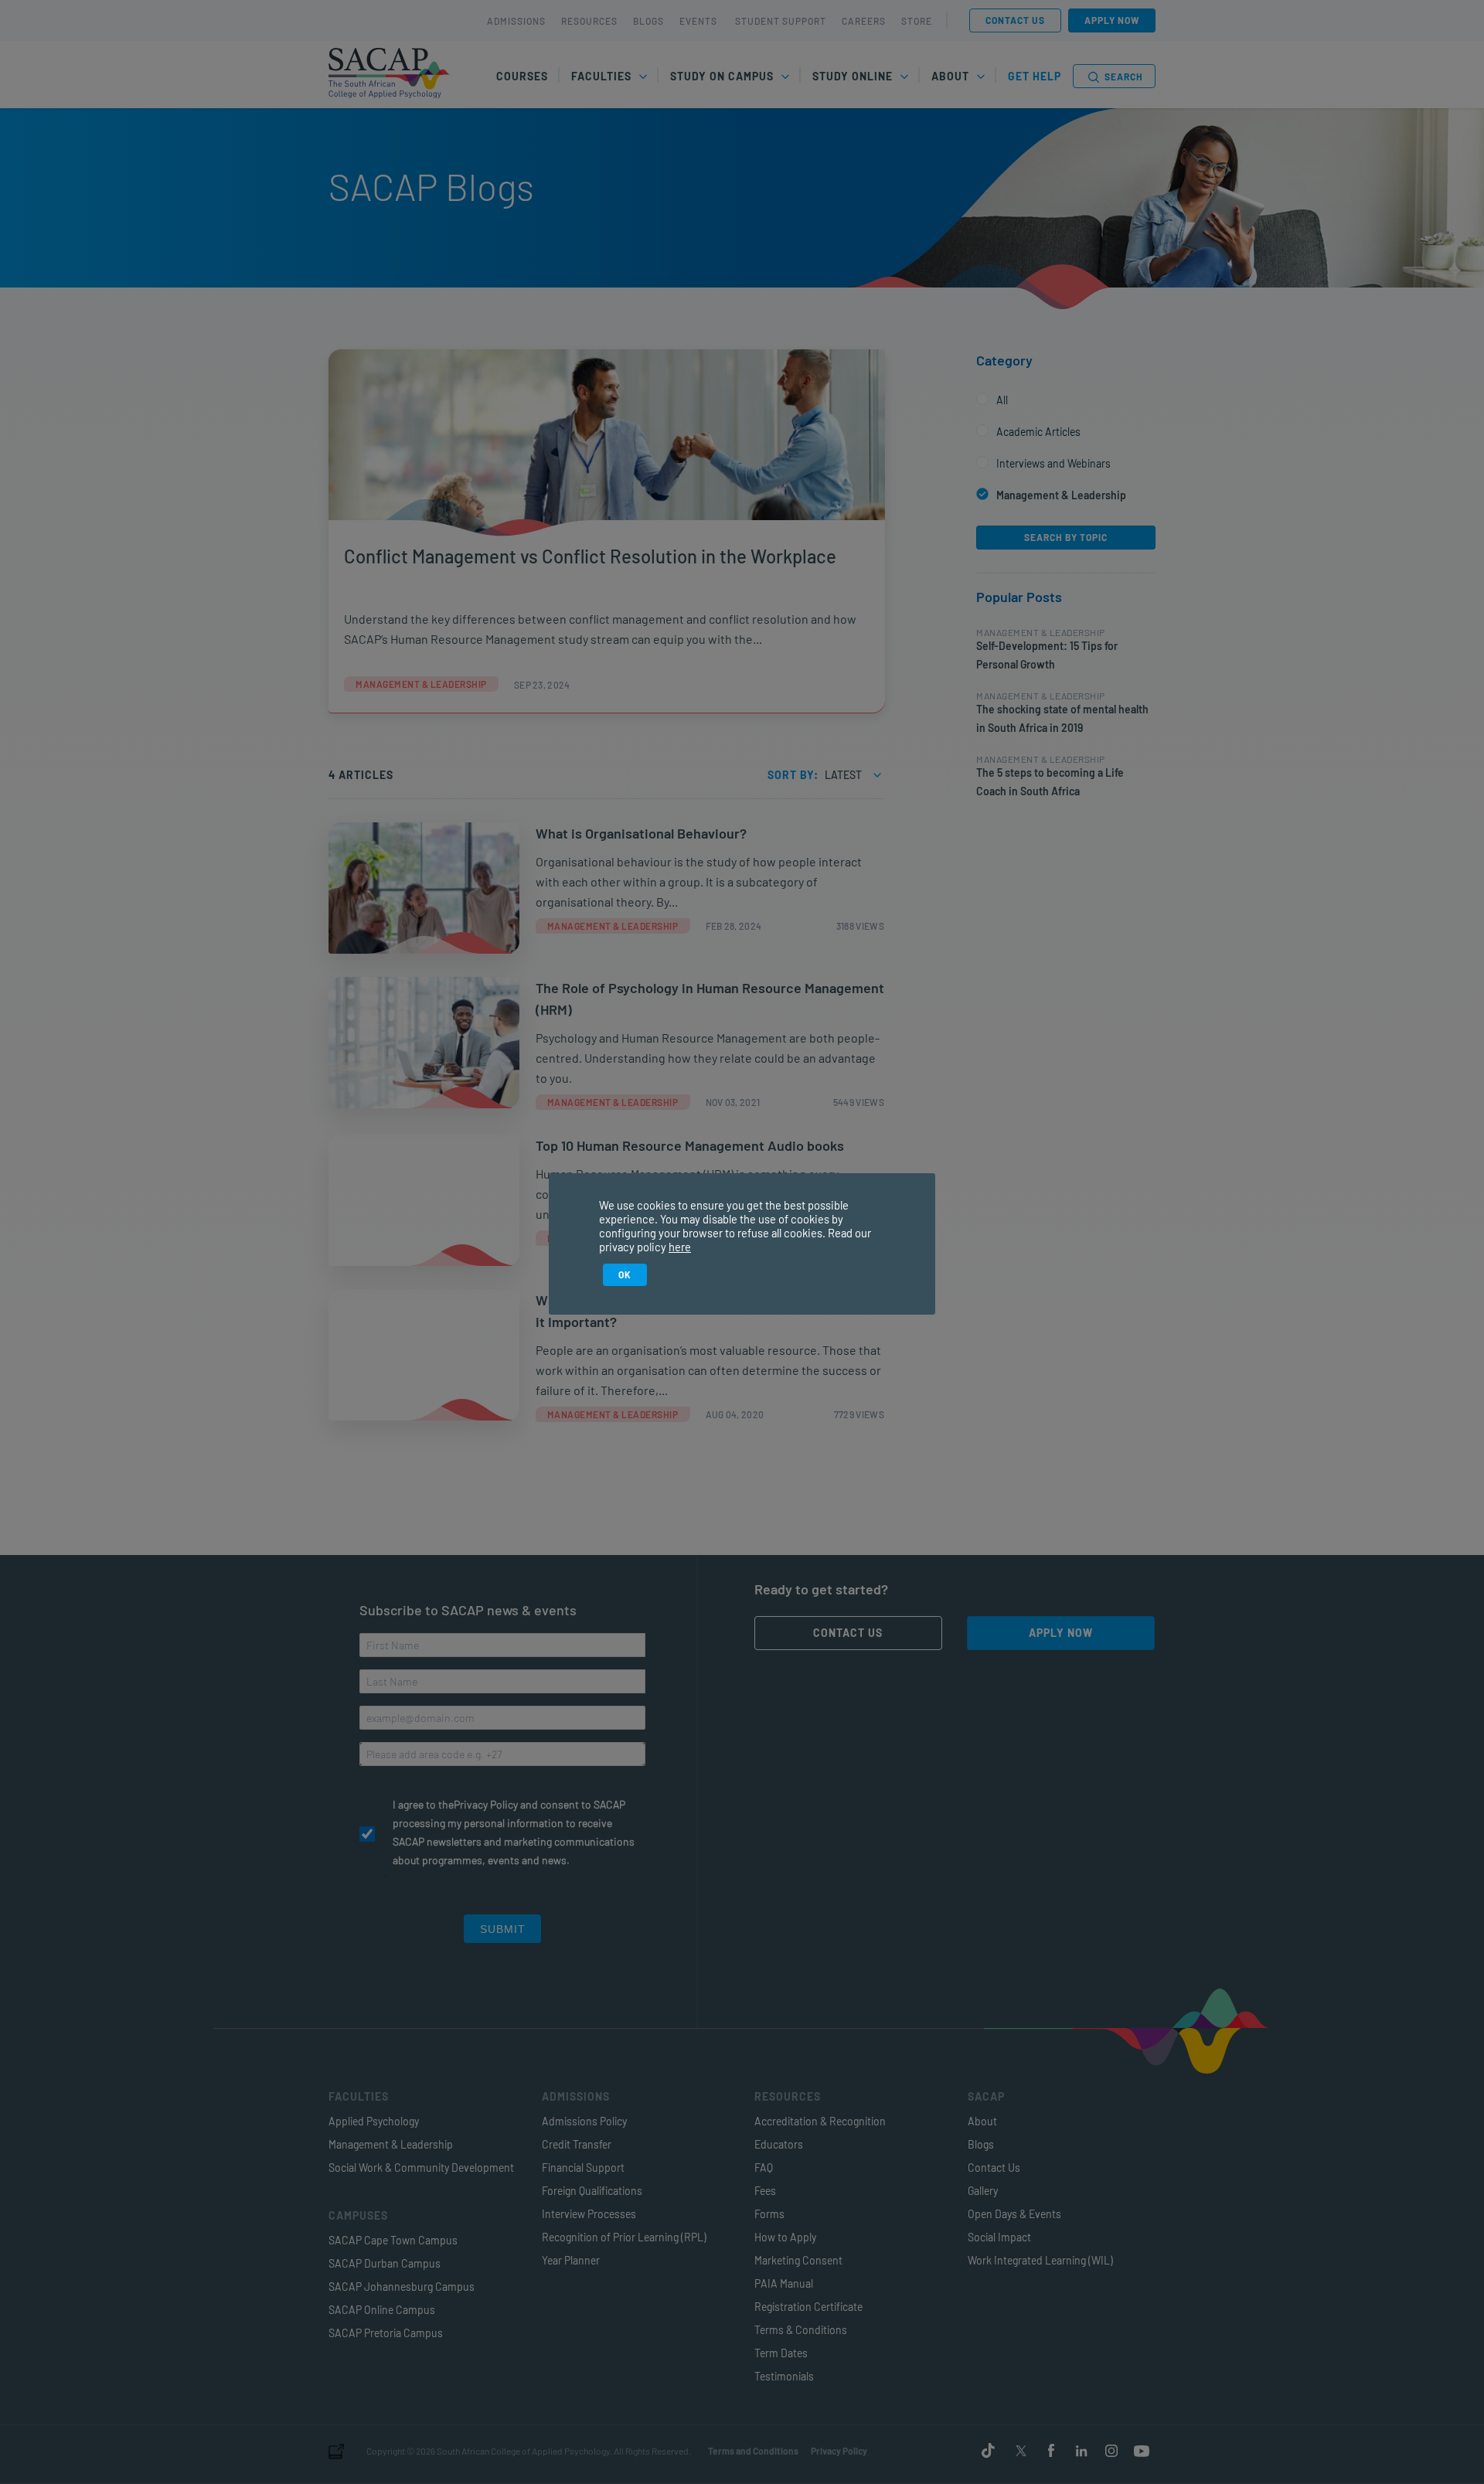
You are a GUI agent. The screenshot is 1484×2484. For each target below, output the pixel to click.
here (680, 1247)
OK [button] (625, 1274)
